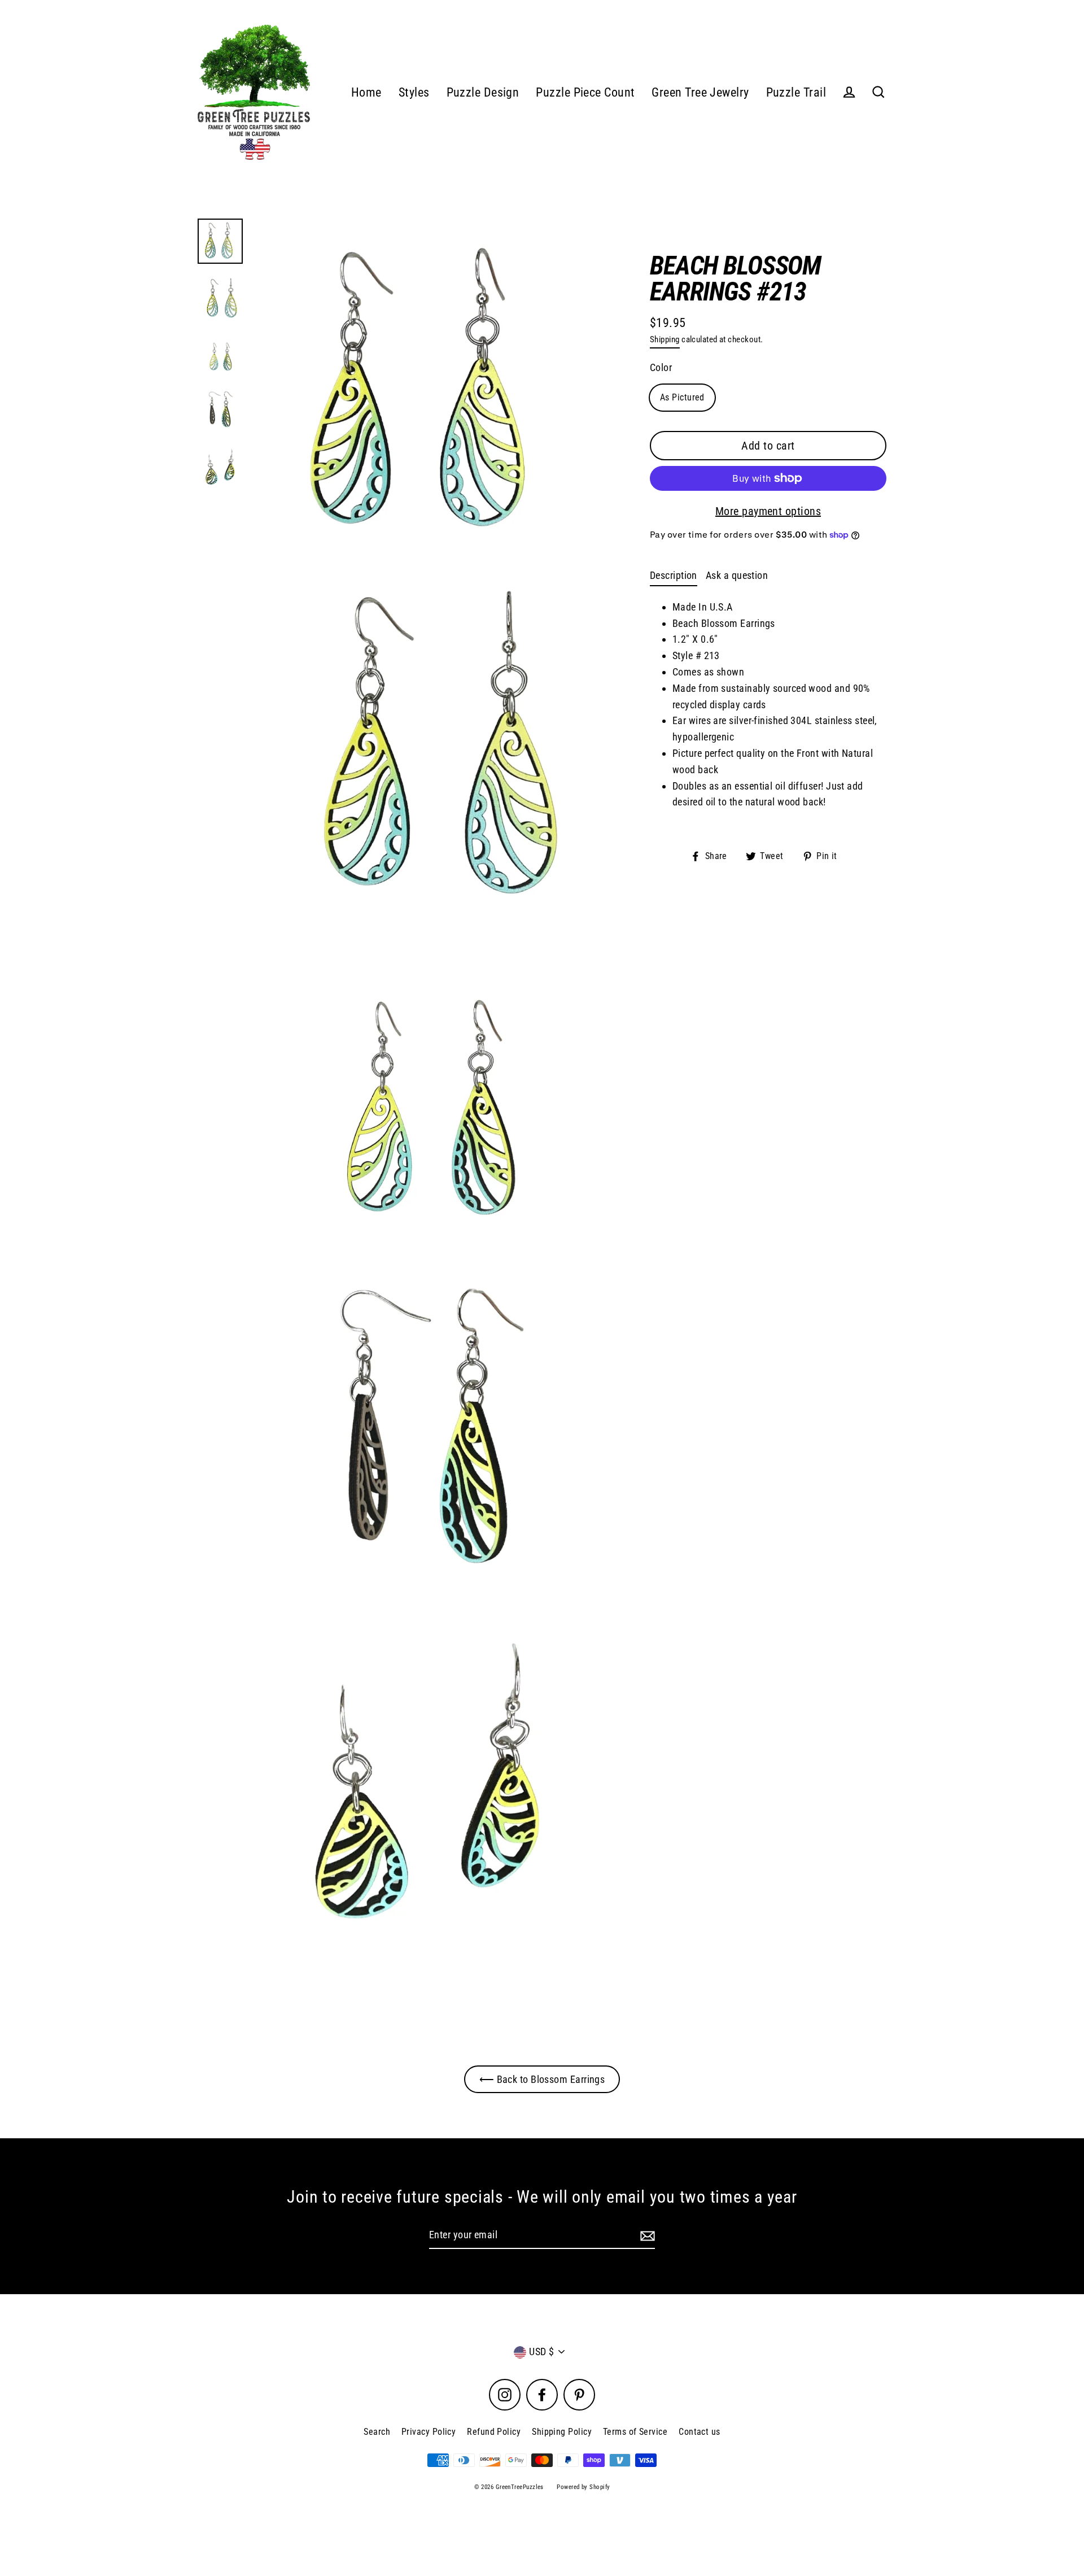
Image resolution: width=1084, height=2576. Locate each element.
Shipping (665, 339)
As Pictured (682, 397)
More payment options (768, 511)
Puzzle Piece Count (585, 92)
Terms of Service (635, 2432)
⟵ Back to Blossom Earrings (542, 2079)
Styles (414, 92)
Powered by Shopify (583, 2487)
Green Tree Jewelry (700, 92)
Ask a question (737, 575)
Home (366, 92)
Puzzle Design (483, 92)
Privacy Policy (429, 2432)
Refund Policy (494, 2432)
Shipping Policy (562, 2432)
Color (661, 367)
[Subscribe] (646, 2236)
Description (674, 575)
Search (377, 2432)
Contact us (700, 2432)
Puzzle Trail (796, 92)
